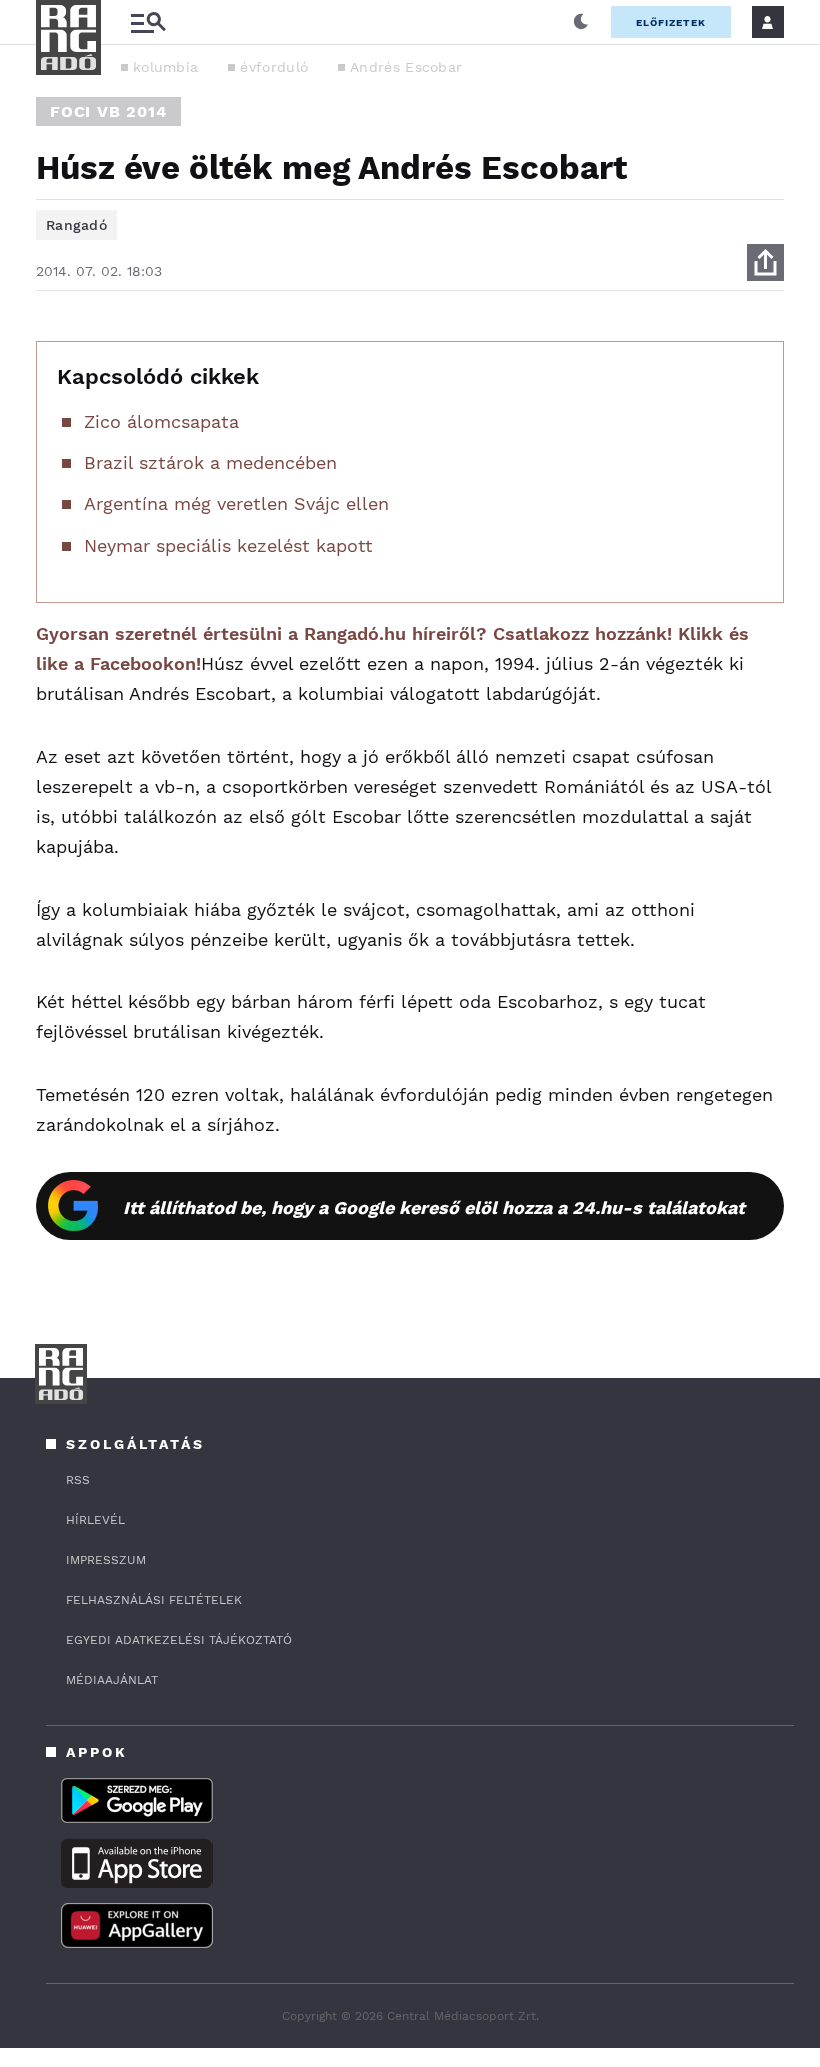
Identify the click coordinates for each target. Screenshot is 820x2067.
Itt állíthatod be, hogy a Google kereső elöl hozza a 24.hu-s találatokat (434, 1207)
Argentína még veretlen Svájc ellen (236, 503)
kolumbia (165, 67)
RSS (78, 1480)
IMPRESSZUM (106, 1560)
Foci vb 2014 (108, 111)
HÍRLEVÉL (95, 1520)
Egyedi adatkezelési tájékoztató (179, 1640)
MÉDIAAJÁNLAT (112, 1680)
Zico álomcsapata (161, 421)
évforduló (274, 67)
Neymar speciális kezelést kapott (228, 545)
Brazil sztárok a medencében (210, 462)
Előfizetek (671, 22)
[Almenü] (148, 22)
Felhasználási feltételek (154, 1600)
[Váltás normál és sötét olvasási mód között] (581, 22)
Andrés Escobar (406, 67)
